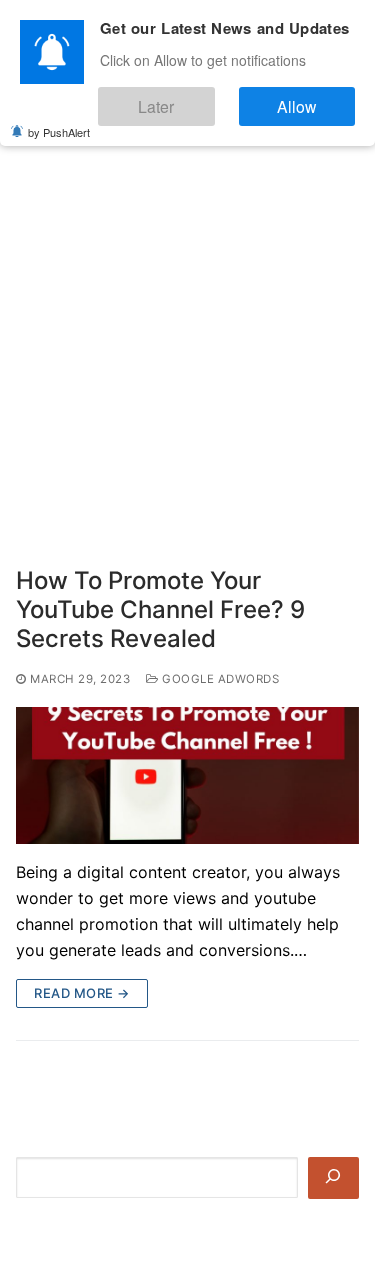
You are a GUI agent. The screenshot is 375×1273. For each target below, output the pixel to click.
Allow (313, 98)
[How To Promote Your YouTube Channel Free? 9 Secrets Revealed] (187, 775)
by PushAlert (59, 120)
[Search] (333, 1178)
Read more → (82, 993)
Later (205, 98)
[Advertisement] (187, 326)
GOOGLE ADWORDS (219, 679)
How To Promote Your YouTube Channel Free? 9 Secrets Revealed (160, 609)
